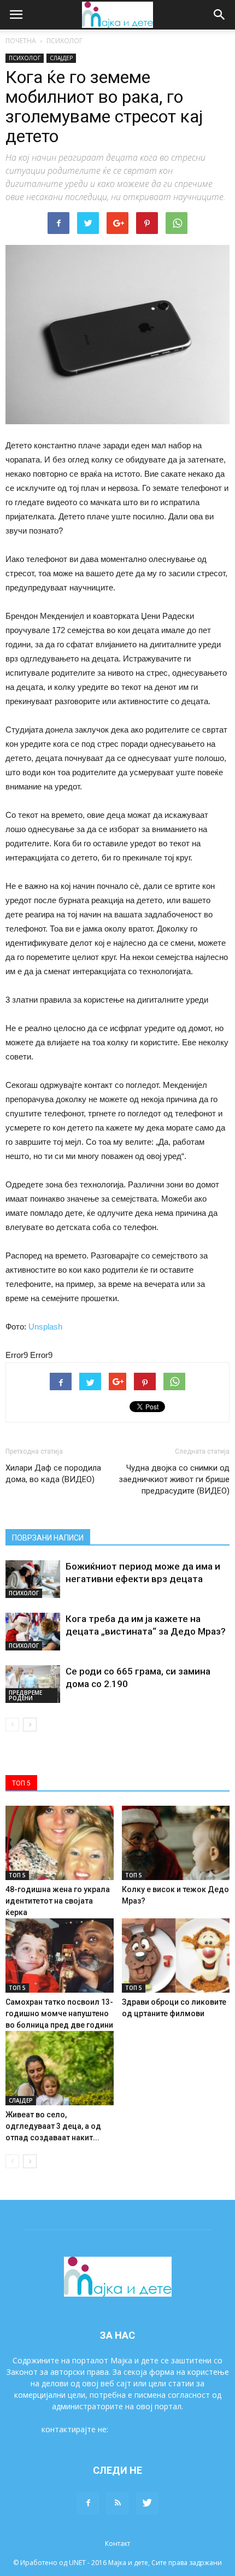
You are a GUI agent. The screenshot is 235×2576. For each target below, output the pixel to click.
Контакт (117, 2543)
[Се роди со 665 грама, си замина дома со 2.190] (33, 1684)
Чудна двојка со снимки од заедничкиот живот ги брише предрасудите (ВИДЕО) (174, 1479)
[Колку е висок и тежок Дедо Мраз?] (176, 1843)
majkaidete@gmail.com (152, 2429)
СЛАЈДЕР (61, 58)
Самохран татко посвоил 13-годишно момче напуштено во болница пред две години (59, 2013)
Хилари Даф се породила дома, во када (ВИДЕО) (53, 1474)
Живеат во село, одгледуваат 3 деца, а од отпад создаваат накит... (53, 2126)
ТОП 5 (17, 1875)
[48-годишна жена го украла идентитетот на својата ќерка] (60, 1843)
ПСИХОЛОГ (64, 41)
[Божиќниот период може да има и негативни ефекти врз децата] (33, 1579)
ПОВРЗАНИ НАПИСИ (48, 1538)
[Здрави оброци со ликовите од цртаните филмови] (176, 1956)
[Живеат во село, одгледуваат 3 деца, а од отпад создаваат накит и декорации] (60, 2068)
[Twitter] (147, 2503)
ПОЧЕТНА (21, 41)
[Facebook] (88, 2503)
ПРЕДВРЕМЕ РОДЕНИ (25, 1695)
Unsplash (45, 1327)
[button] (220, 15)
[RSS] (117, 2503)
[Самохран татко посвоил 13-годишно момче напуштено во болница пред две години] (60, 1956)
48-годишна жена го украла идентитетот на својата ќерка (58, 1901)
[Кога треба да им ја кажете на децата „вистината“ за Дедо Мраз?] (33, 1632)
